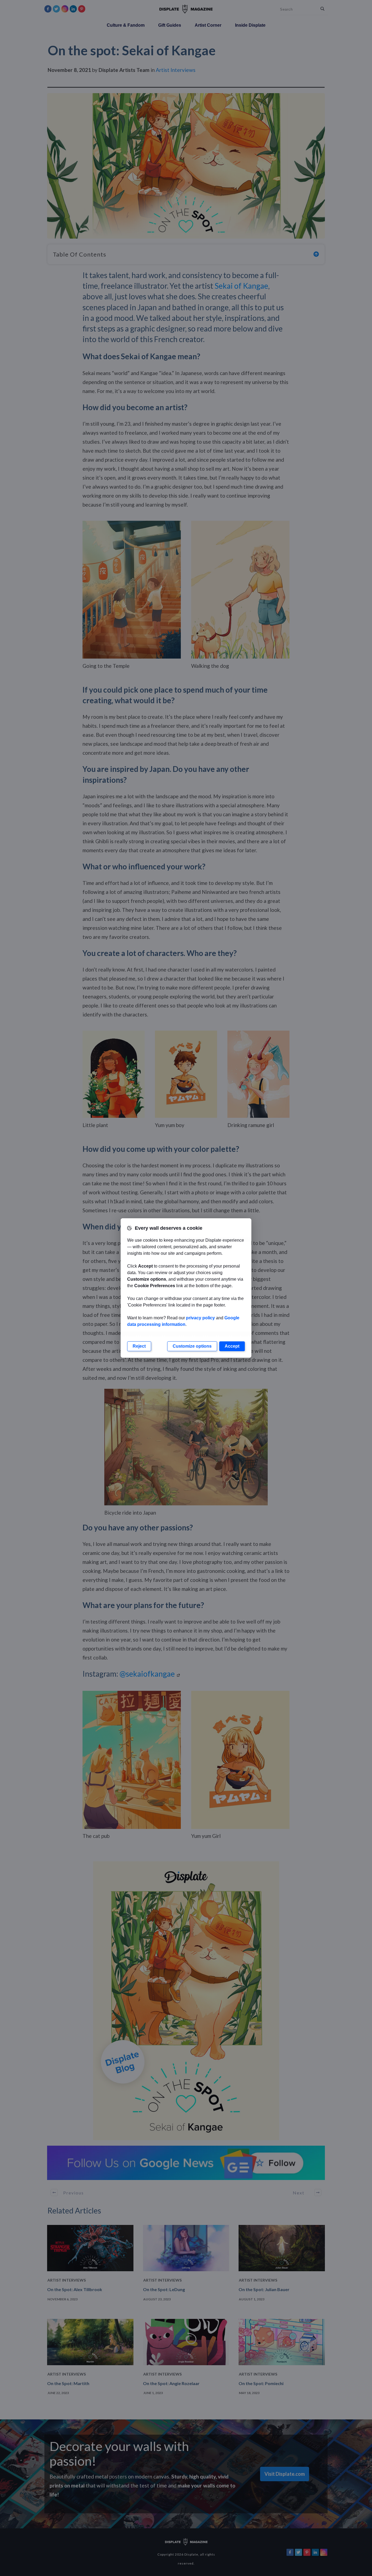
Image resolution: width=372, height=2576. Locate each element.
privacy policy (200, 1318)
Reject (139, 1346)
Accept (232, 1346)
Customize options (192, 1346)
